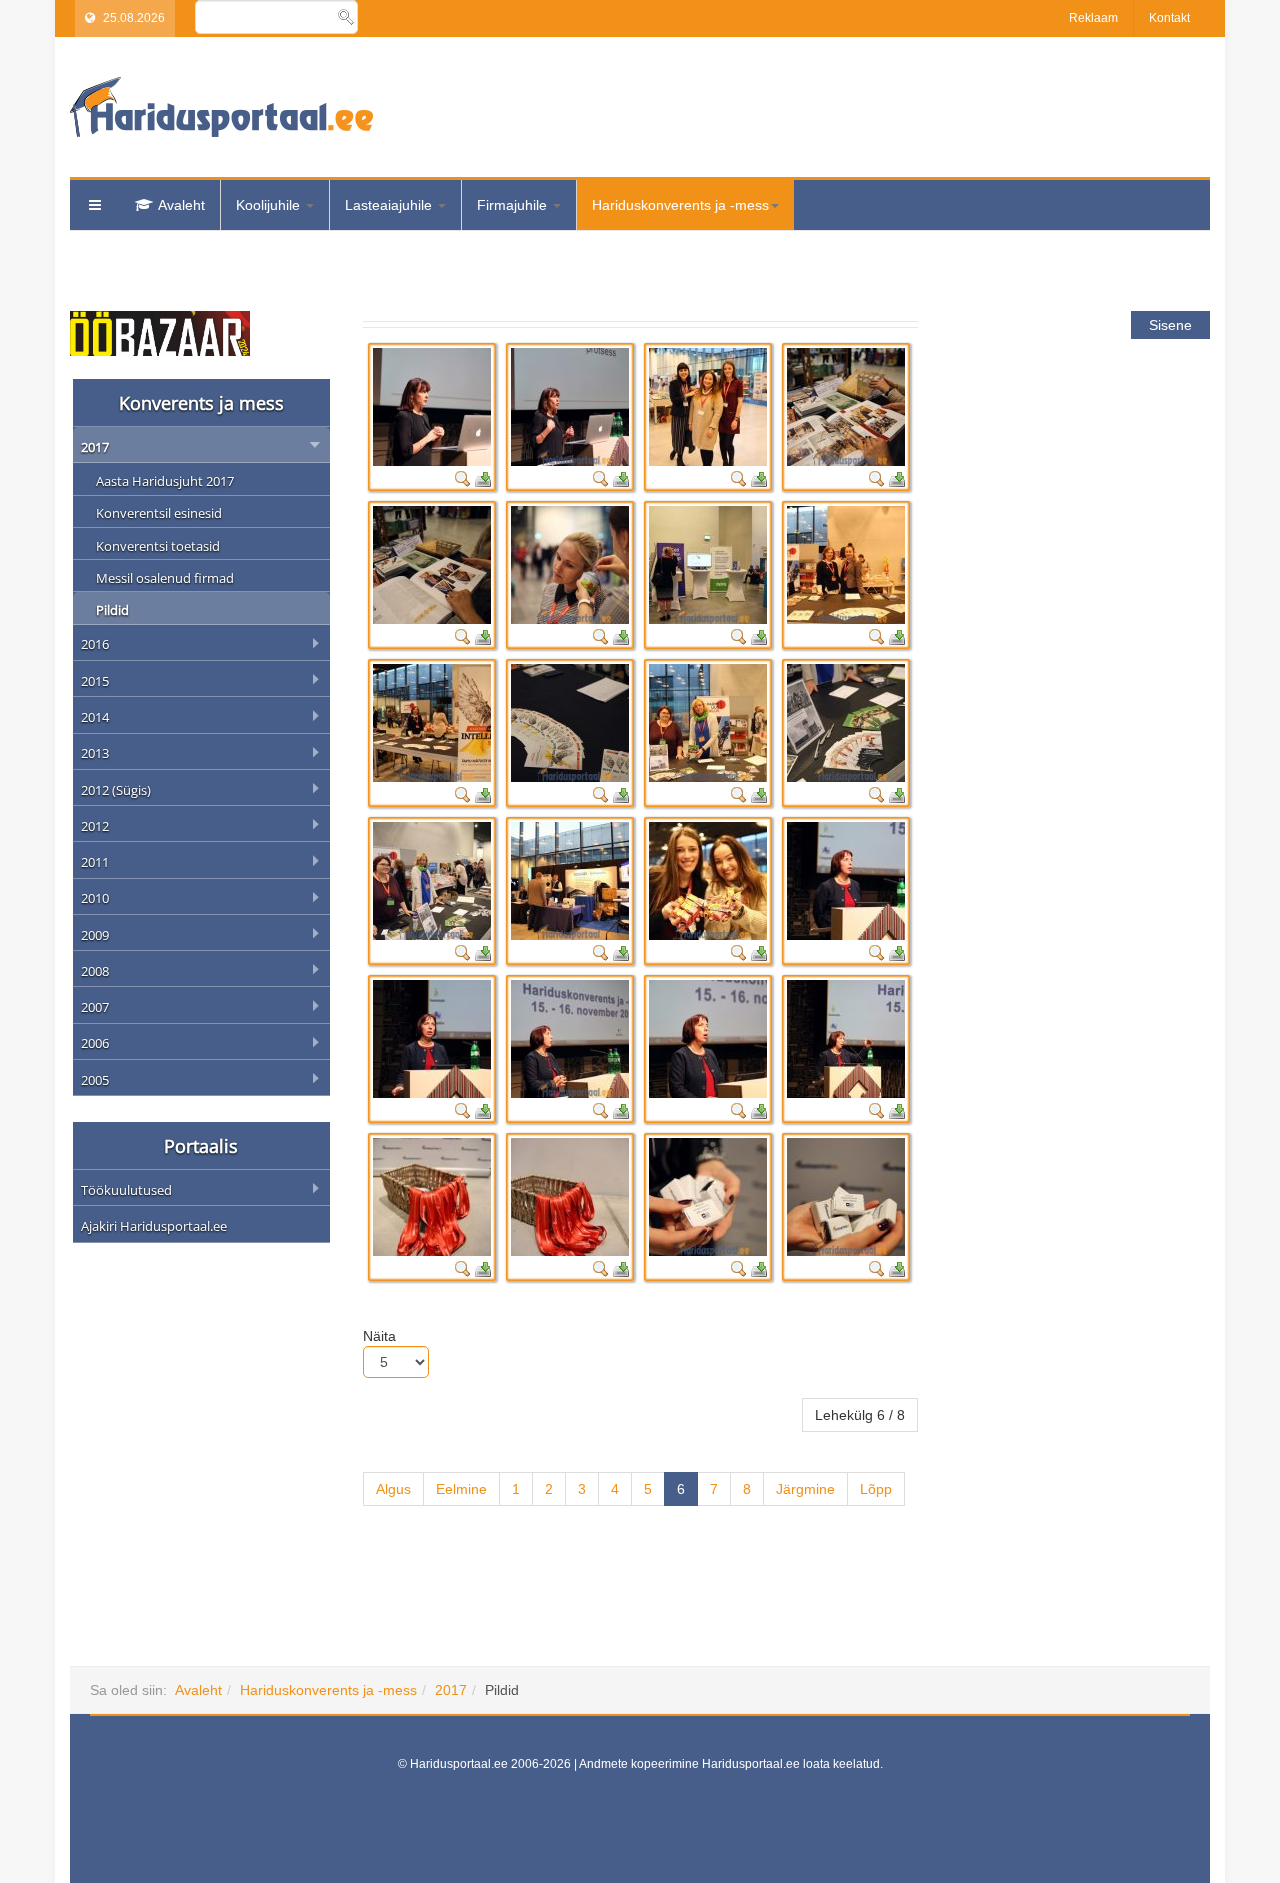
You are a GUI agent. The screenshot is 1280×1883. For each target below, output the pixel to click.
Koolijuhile (270, 205)
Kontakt (1169, 18)
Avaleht (181, 205)
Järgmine (805, 1489)
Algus (393, 1489)
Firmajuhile (514, 205)
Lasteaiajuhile (390, 205)
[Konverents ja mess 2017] (432, 407)
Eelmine (461, 1489)
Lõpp (876, 1489)
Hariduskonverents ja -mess (680, 205)
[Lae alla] (483, 478)
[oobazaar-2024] (160, 332)
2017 (451, 1690)
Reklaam (1093, 18)
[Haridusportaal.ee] (221, 107)
